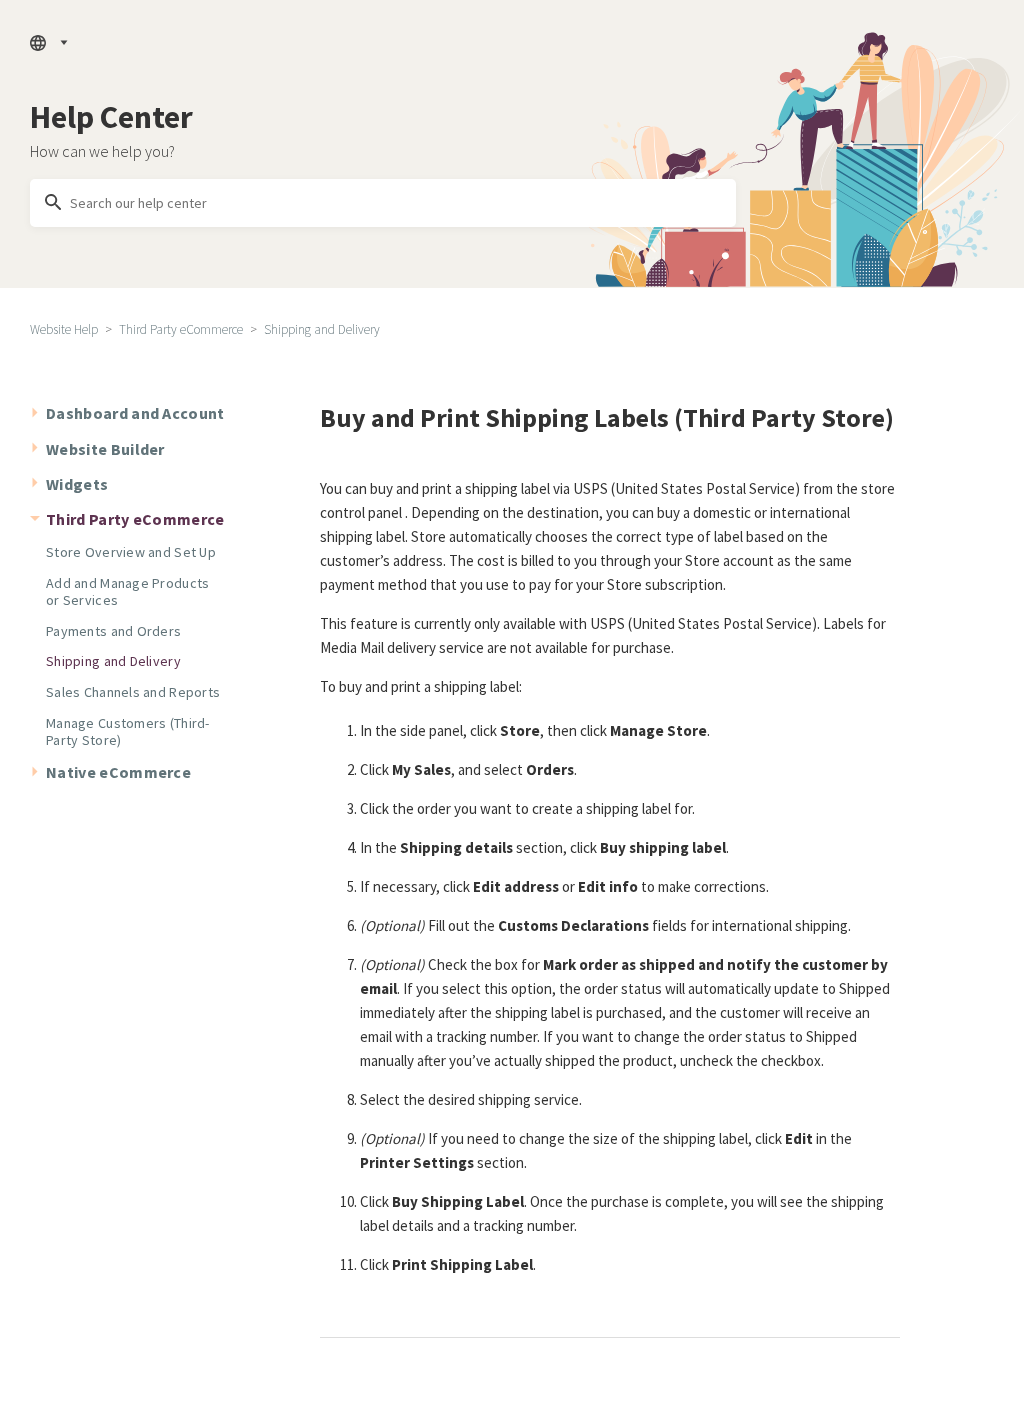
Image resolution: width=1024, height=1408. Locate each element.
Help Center (111, 117)
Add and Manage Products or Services (127, 591)
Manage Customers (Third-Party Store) (128, 731)
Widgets (77, 484)
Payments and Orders (113, 631)
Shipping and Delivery (322, 329)
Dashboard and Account (135, 413)
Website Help (64, 329)
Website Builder (105, 449)
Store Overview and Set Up (131, 552)
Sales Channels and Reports (133, 692)
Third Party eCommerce (181, 329)
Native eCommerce (118, 772)
